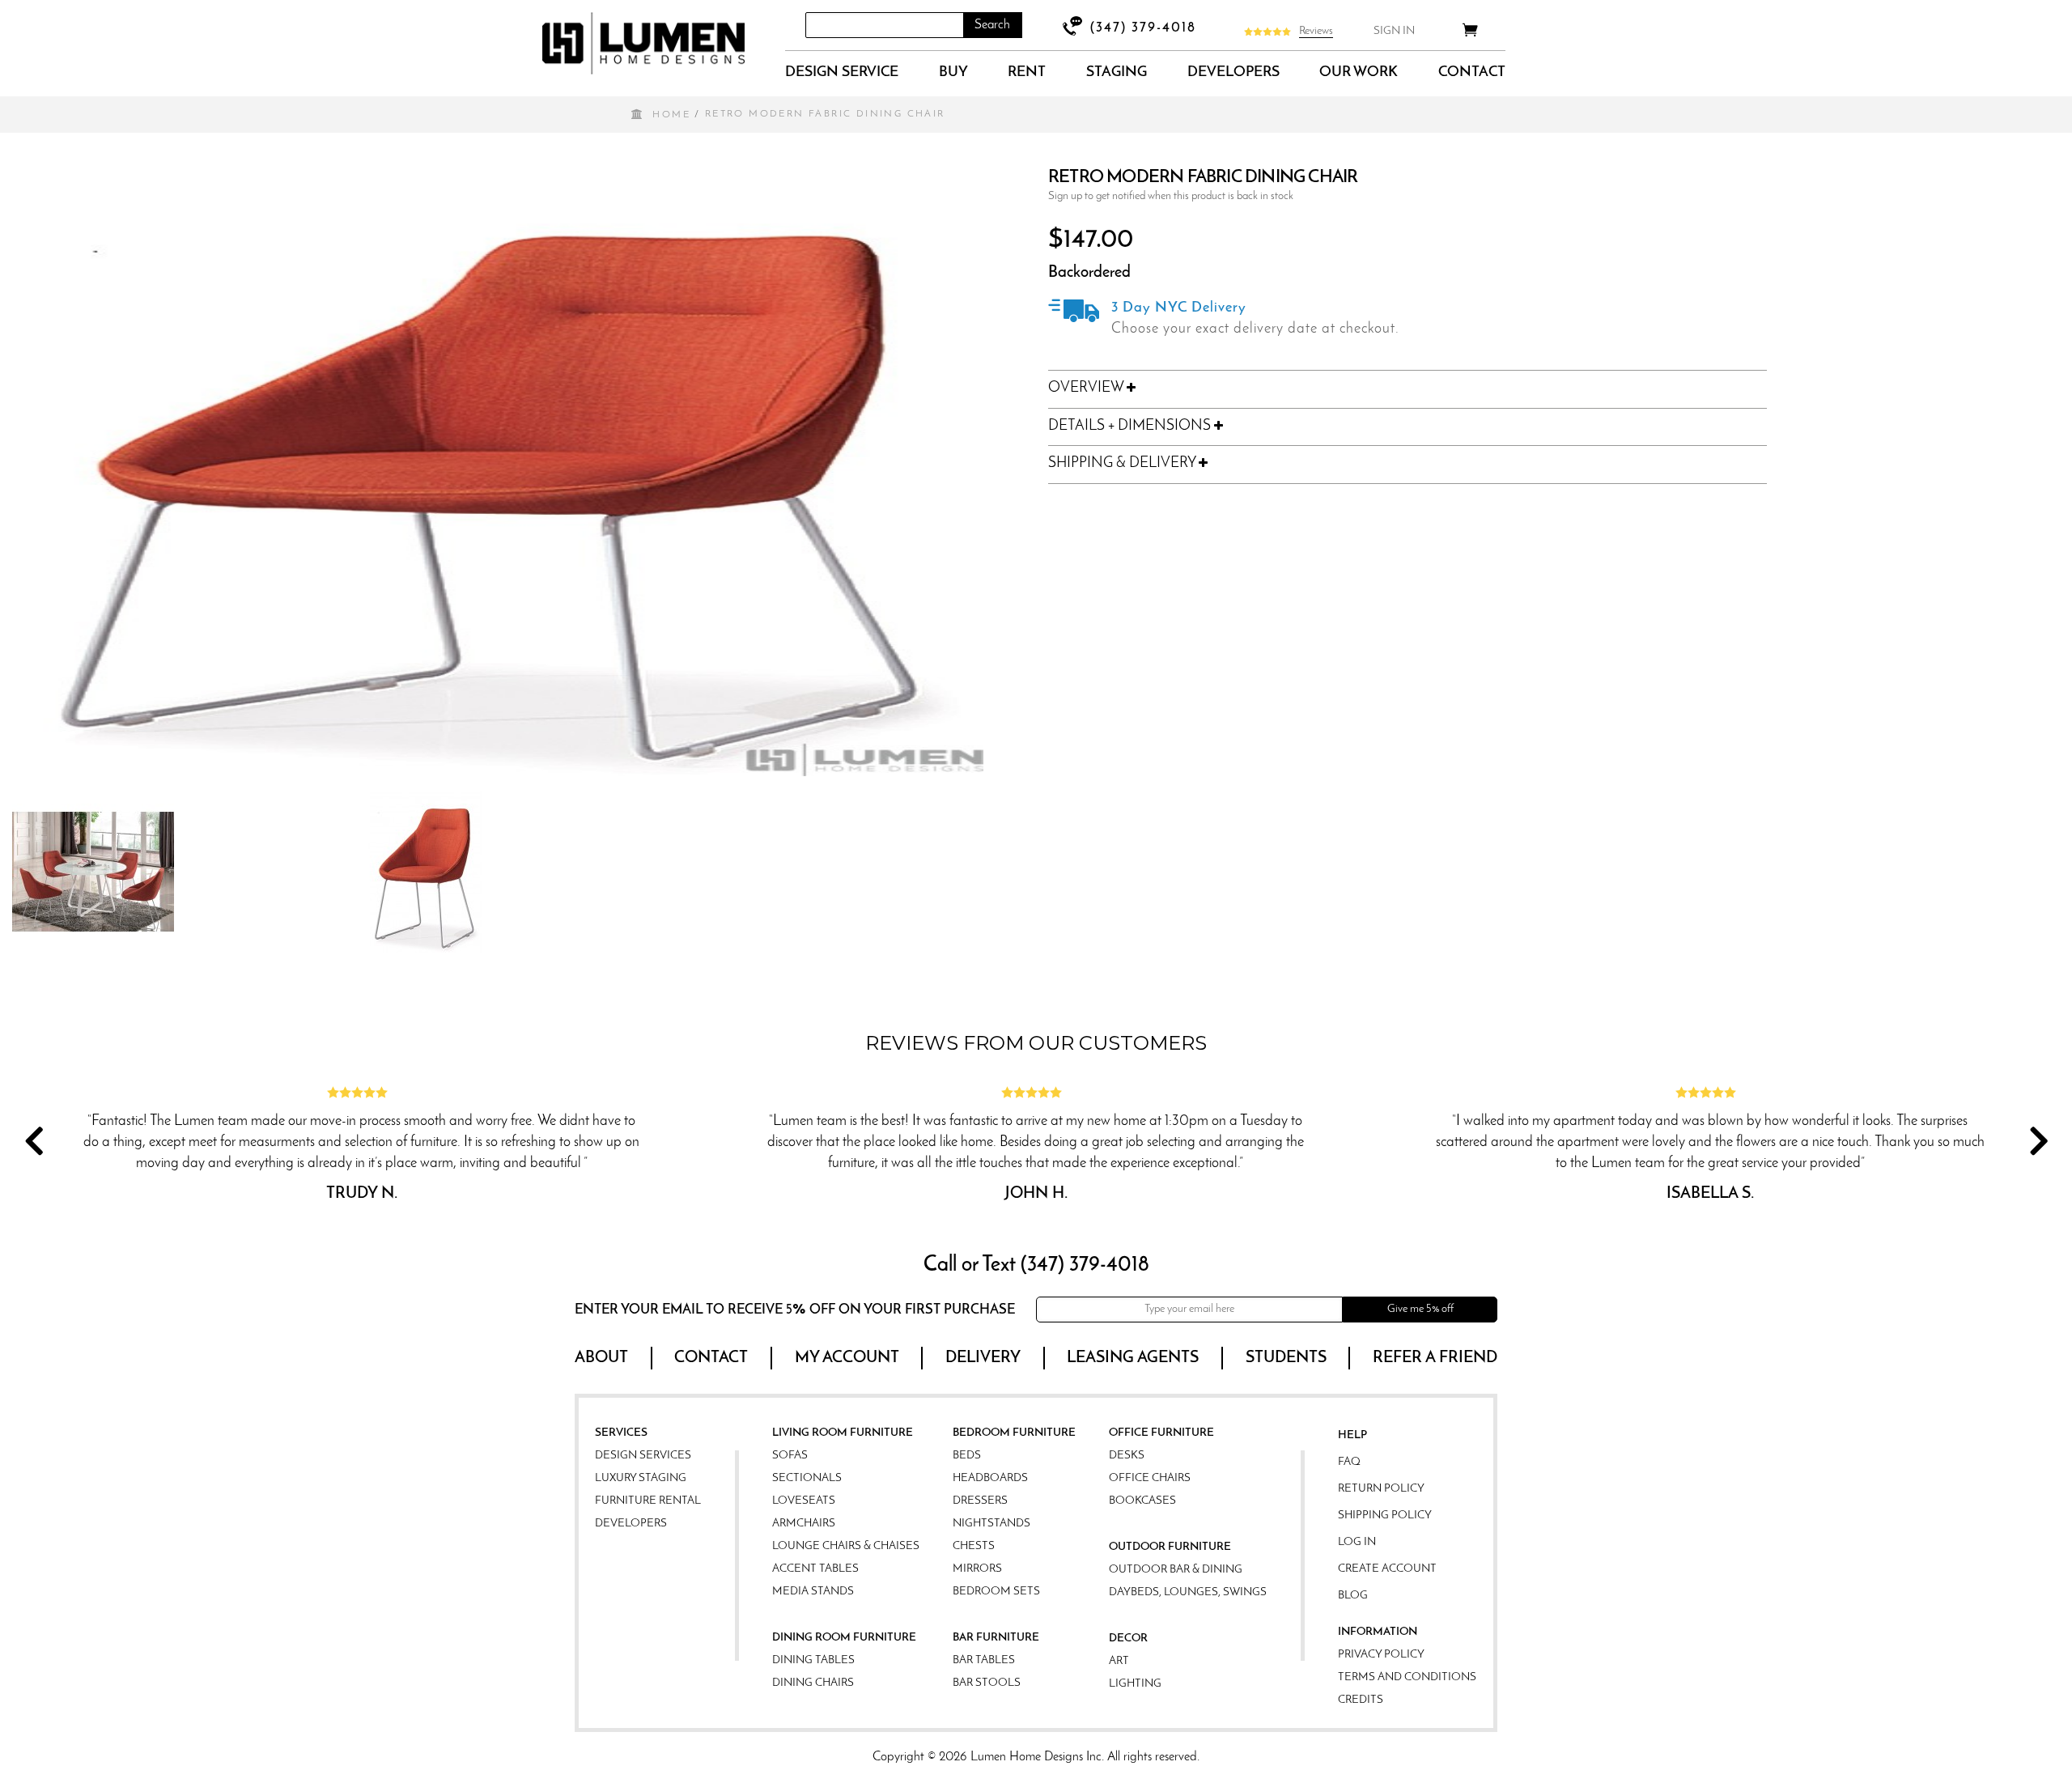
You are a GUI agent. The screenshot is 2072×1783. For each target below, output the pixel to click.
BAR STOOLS (987, 1683)
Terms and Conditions (1407, 1677)
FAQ (1349, 1462)
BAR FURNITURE (996, 1638)
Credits (1361, 1700)
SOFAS (790, 1456)
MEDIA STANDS (813, 1592)
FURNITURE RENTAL (648, 1501)
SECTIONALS (807, 1478)
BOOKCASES (1142, 1501)
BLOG (1353, 1596)
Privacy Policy (1381, 1655)
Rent (1027, 73)
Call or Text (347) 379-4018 (1036, 1265)
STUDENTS (1286, 1358)
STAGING (1117, 73)
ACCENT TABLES (815, 1569)
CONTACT (1472, 73)
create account (1387, 1569)
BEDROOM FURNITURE (1014, 1433)
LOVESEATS (804, 1501)
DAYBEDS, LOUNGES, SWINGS (1188, 1592)
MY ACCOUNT (847, 1358)
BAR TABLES (984, 1660)
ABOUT (601, 1358)
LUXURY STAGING (641, 1478)
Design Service (842, 73)
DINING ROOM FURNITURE (844, 1638)
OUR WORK (1359, 73)
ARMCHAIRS (804, 1524)
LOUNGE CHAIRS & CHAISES (846, 1546)
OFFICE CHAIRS (1150, 1478)
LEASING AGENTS (1133, 1358)
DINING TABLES (813, 1660)
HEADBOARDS (990, 1478)
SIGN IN (1394, 31)
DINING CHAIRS (813, 1683)
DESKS (1127, 1456)
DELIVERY (983, 1358)
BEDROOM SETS (996, 1592)
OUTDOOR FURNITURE (1170, 1547)
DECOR (1128, 1639)
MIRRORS (977, 1569)
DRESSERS (980, 1501)
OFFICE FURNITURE (1161, 1433)
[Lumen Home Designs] (643, 43)
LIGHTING (1135, 1684)
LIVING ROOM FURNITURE (843, 1433)
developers (1233, 73)
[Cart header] (1470, 33)
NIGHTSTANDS (991, 1524)
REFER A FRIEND (1435, 1358)
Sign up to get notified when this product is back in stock (1171, 196)
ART (1119, 1661)
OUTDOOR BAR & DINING (1176, 1570)
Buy (953, 73)
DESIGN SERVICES (643, 1456)
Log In (1357, 1542)
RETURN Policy (1381, 1489)
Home (671, 115)
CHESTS (974, 1546)
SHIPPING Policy (1385, 1516)
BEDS (967, 1456)
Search (992, 25)
